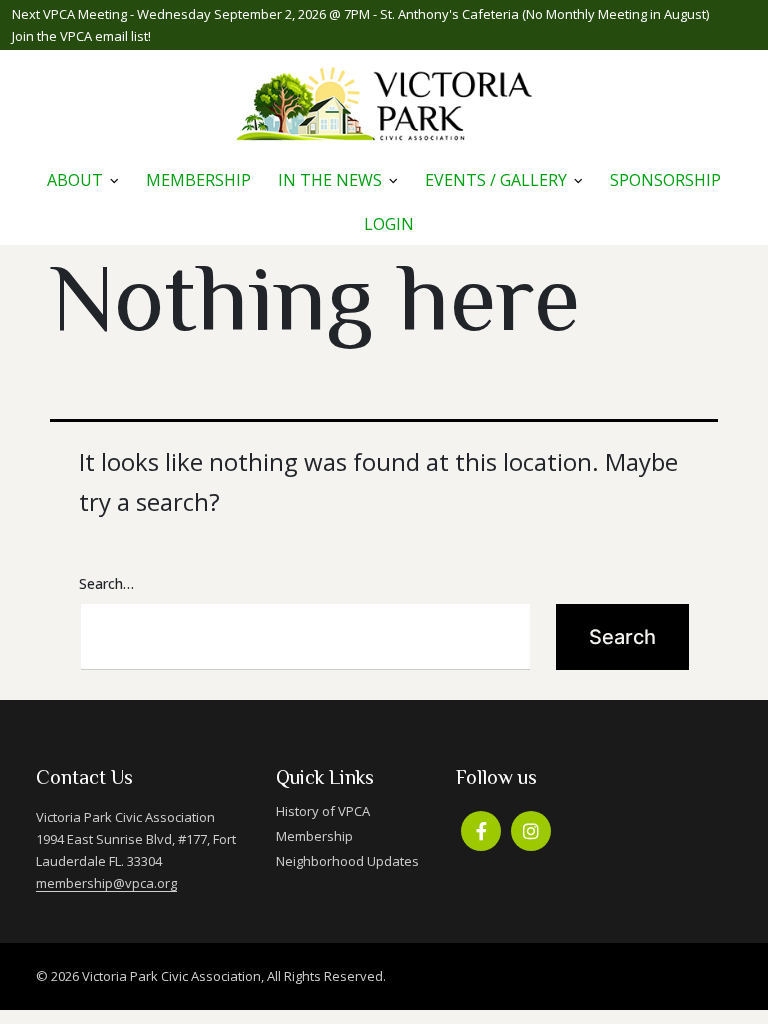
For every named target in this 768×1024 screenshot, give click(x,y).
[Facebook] (481, 831)
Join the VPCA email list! (81, 36)
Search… (106, 583)
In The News (330, 180)
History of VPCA (323, 811)
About (75, 180)
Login (389, 224)
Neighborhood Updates (347, 861)
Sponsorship (665, 180)
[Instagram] (531, 831)
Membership (198, 180)
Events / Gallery (496, 180)
